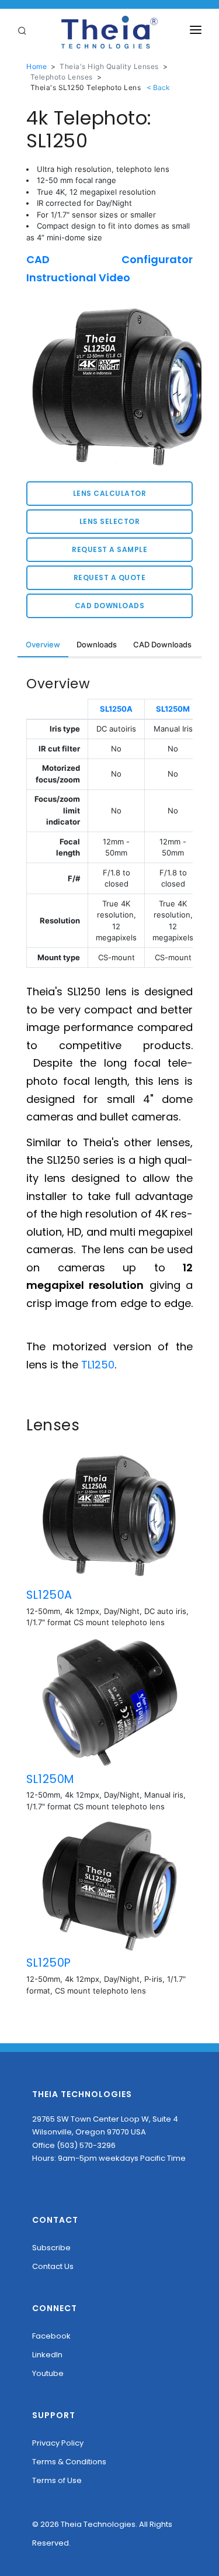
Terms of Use (57, 2480)
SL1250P (49, 1963)
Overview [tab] (43, 644)
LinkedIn (47, 2355)
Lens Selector (110, 521)
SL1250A (116, 709)
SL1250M (173, 709)
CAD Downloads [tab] (162, 644)
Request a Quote (110, 577)
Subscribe (51, 2248)
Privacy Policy (58, 2443)
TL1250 (98, 1365)
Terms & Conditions (69, 2462)
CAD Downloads (110, 606)
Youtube (48, 2373)
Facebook (51, 2336)
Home (36, 66)
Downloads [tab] (97, 644)
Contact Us (53, 2266)
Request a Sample (109, 549)
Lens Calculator (110, 493)
